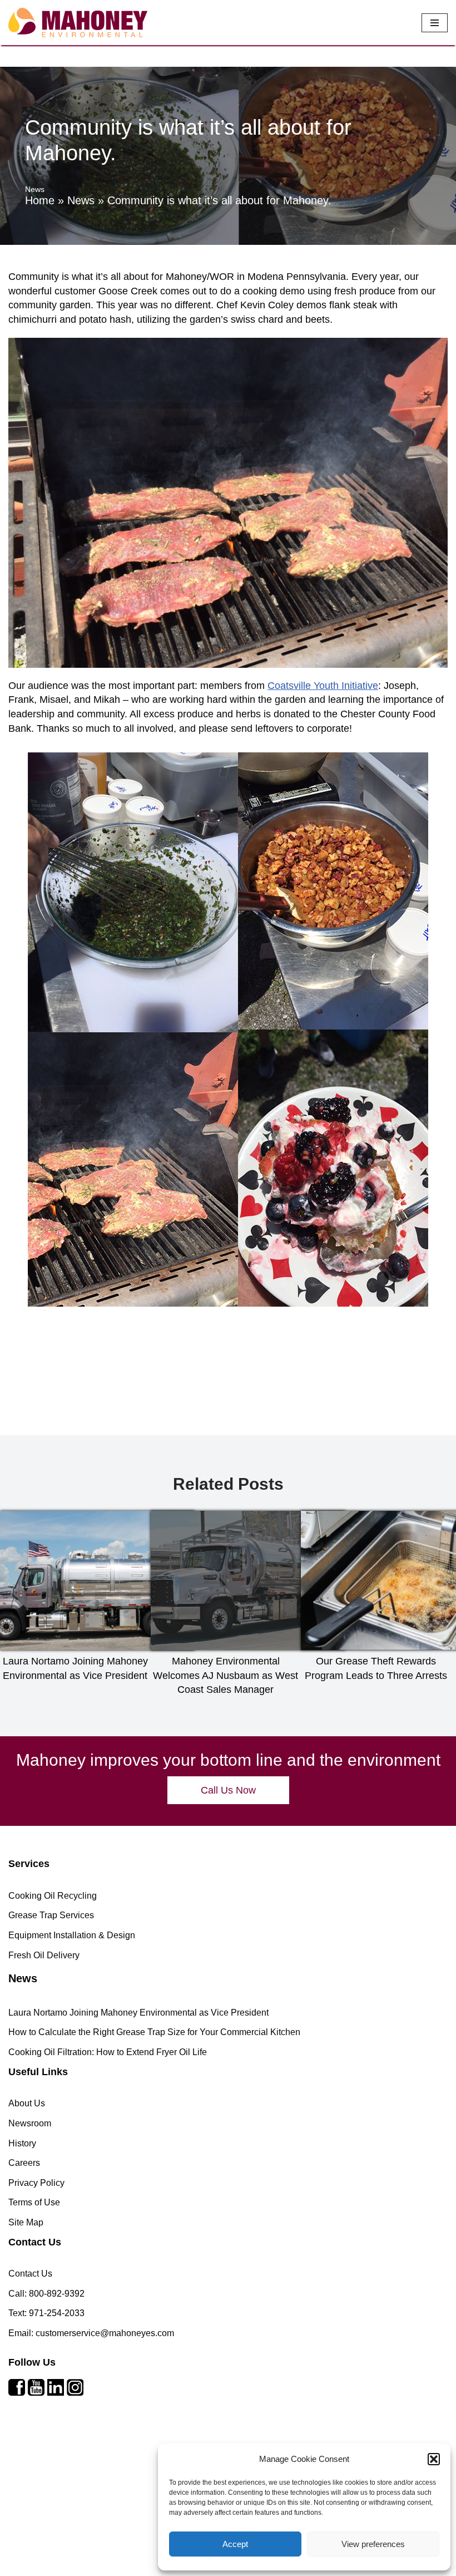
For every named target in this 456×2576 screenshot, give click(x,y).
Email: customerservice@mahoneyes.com (91, 2333)
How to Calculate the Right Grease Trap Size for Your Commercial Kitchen (154, 2032)
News (81, 200)
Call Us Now (228, 1790)
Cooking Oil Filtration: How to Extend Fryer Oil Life (108, 2052)
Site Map (26, 2222)
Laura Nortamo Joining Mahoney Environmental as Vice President (75, 1668)
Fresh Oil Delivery (44, 1955)
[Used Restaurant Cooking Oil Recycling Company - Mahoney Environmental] (78, 23)
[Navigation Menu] (435, 23)
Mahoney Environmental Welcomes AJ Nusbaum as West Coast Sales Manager (225, 1675)
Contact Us (30, 2274)
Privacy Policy (36, 2183)
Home (40, 200)
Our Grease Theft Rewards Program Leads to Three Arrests (376, 1668)
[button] (434, 2459)
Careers (24, 2163)
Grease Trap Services (51, 1915)
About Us (27, 2103)
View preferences (373, 2544)
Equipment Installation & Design (72, 1935)
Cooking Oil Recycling (53, 1896)
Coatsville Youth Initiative (323, 686)
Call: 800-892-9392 (46, 2294)
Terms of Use (34, 2202)
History (22, 2143)
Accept (235, 2544)
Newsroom (30, 2123)
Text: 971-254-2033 (46, 2313)
